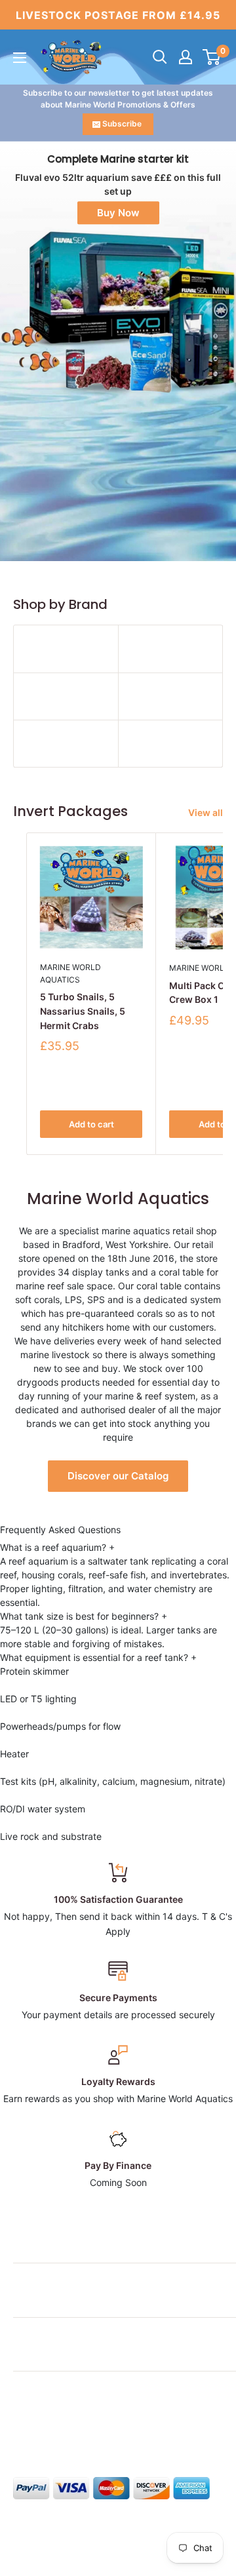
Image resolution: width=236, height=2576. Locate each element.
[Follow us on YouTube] (122, 2427)
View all (206, 812)
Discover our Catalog (118, 1476)
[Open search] (160, 57)
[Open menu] (20, 58)
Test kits (18, 1781)
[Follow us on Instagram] (72, 2427)
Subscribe (122, 124)
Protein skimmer (34, 1671)
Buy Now (118, 213)
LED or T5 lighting (38, 1699)
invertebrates (198, 1575)
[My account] (186, 57)
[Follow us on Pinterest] (97, 2427)
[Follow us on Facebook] (22, 2427)
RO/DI (12, 1809)
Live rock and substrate (51, 1836)
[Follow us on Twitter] (47, 2427)
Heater (14, 1754)
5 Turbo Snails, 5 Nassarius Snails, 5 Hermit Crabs (83, 1011)
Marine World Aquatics (70, 973)
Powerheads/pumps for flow (60, 1726)
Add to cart (91, 1124)
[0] (212, 57)
